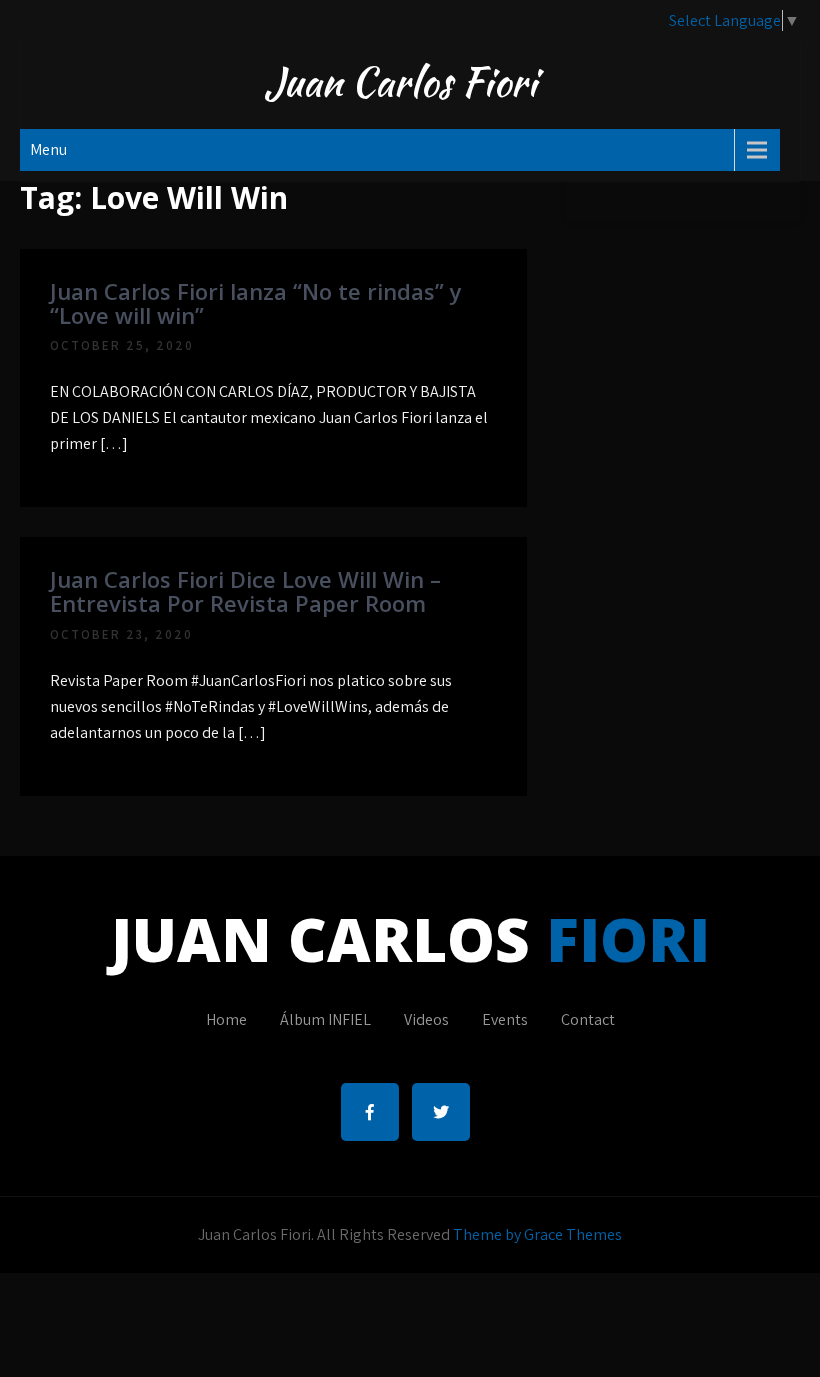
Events (505, 1019)
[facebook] (370, 1112)
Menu (48, 149)
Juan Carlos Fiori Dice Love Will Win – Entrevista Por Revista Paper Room (245, 591)
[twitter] (441, 1112)
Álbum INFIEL (325, 1019)
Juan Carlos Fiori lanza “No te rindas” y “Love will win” (256, 303)
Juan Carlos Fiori (400, 82)
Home (226, 1019)
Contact (588, 1019)
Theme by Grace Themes (537, 1234)
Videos (426, 1019)
